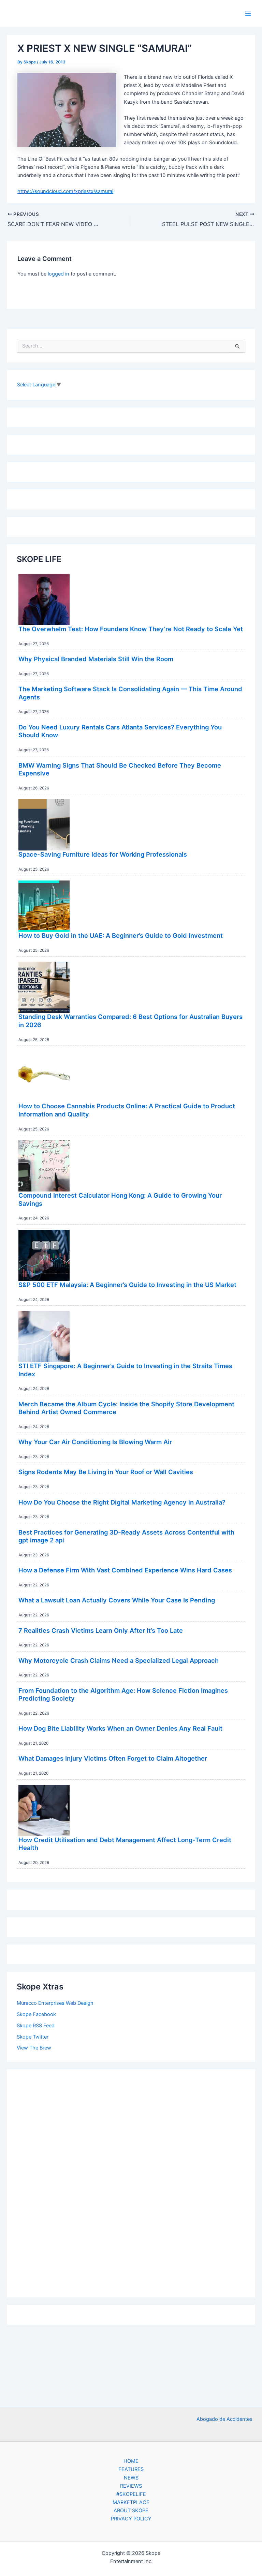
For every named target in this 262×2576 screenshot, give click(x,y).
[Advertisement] (131, 2181)
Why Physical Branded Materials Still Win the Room (96, 659)
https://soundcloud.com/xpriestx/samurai (65, 191)
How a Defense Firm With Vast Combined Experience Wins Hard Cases (125, 1570)
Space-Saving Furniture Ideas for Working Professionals (103, 854)
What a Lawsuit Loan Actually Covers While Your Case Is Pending (117, 1600)
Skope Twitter (33, 2037)
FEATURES (131, 2469)
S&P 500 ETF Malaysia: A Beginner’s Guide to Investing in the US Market (127, 1285)
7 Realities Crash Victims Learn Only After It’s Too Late (101, 1630)
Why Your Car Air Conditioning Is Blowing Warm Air (95, 1442)
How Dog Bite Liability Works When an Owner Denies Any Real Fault (120, 1728)
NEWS (131, 2478)
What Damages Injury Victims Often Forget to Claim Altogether (113, 1758)
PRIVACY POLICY (131, 2519)
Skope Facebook (36, 2014)
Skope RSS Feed (36, 2026)
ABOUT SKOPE (131, 2511)
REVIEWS (131, 2486)
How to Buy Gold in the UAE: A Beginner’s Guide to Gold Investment (121, 935)
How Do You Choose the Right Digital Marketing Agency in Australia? (122, 1502)
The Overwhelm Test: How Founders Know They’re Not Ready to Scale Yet (131, 629)
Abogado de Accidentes (224, 2419)
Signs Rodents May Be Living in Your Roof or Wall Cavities (106, 1472)
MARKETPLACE (131, 2502)
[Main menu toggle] (248, 14)
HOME (131, 2461)
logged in (59, 274)
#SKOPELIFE (131, 2494)
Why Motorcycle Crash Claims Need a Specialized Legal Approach (119, 1660)
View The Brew (34, 2048)
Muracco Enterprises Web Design (55, 2003)
